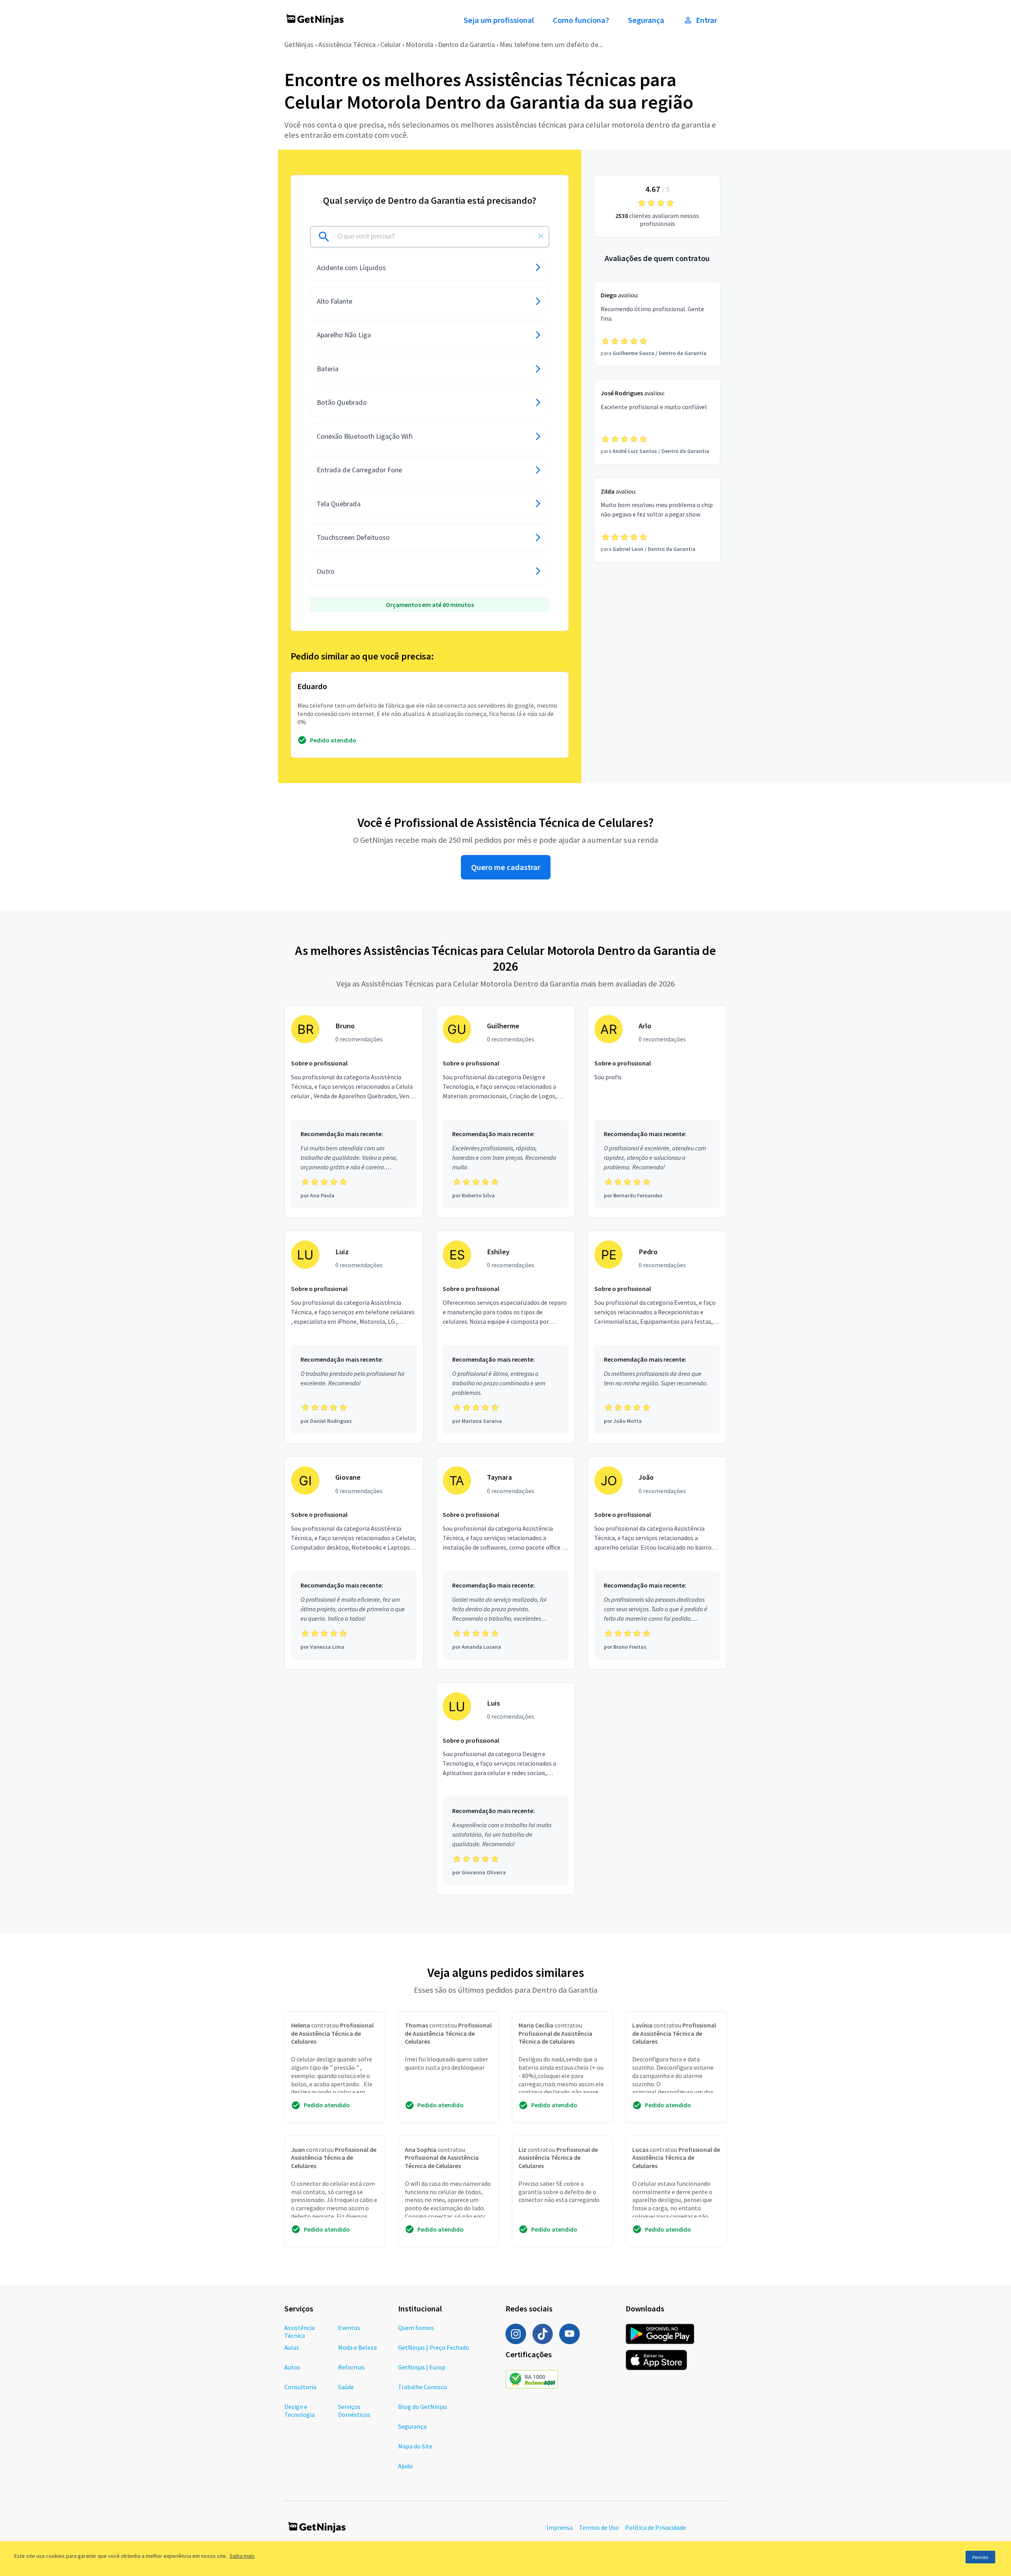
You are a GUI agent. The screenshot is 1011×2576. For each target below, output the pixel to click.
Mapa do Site (415, 2446)
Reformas (351, 2367)
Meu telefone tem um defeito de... (551, 44)
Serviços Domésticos (354, 2411)
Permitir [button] (980, 2557)
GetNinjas (299, 44)
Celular (391, 44)
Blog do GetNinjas (423, 2407)
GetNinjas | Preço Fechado (434, 2347)
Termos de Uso (599, 2527)
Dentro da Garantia (466, 44)
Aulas (292, 2347)
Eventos (349, 2328)
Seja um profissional (499, 20)
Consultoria (300, 2387)
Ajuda (405, 2466)
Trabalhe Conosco (423, 2387)
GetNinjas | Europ (422, 2367)
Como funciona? (581, 20)
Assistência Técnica (347, 44)
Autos (292, 2367)
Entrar (707, 20)
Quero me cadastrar (506, 867)
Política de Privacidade (656, 2527)
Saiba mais (242, 2556)
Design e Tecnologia (300, 2411)
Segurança (646, 20)
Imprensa (560, 2527)
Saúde (346, 2387)
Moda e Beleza (357, 2347)
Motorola (419, 44)
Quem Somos (416, 2328)
